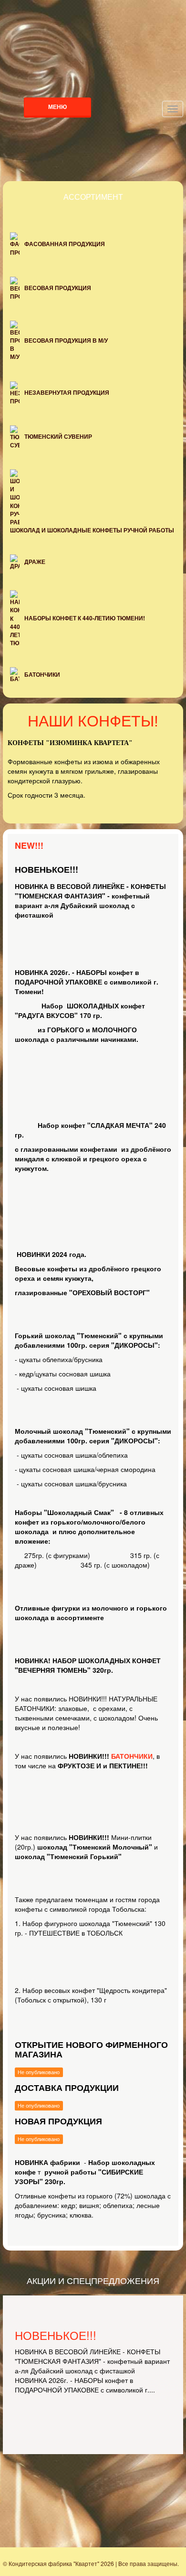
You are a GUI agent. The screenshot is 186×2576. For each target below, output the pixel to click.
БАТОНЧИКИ (132, 1756)
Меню (57, 107)
